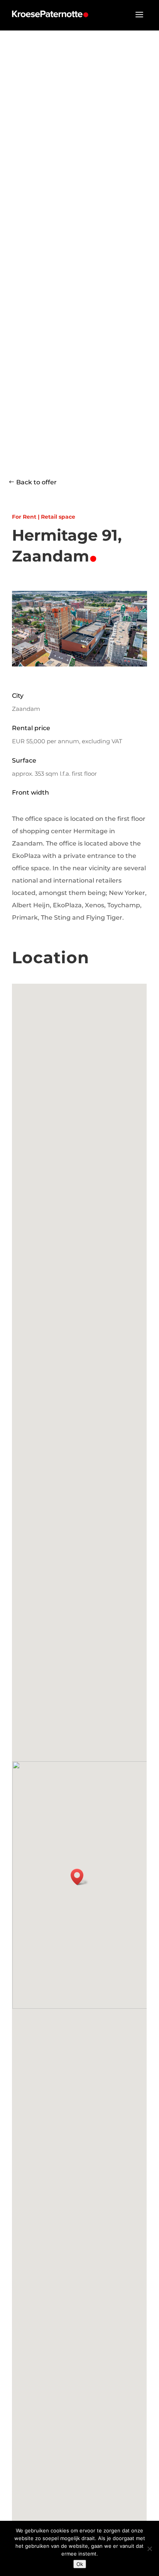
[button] (79, 1877)
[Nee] (149, 2549)
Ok (80, 2564)
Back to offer (36, 482)
